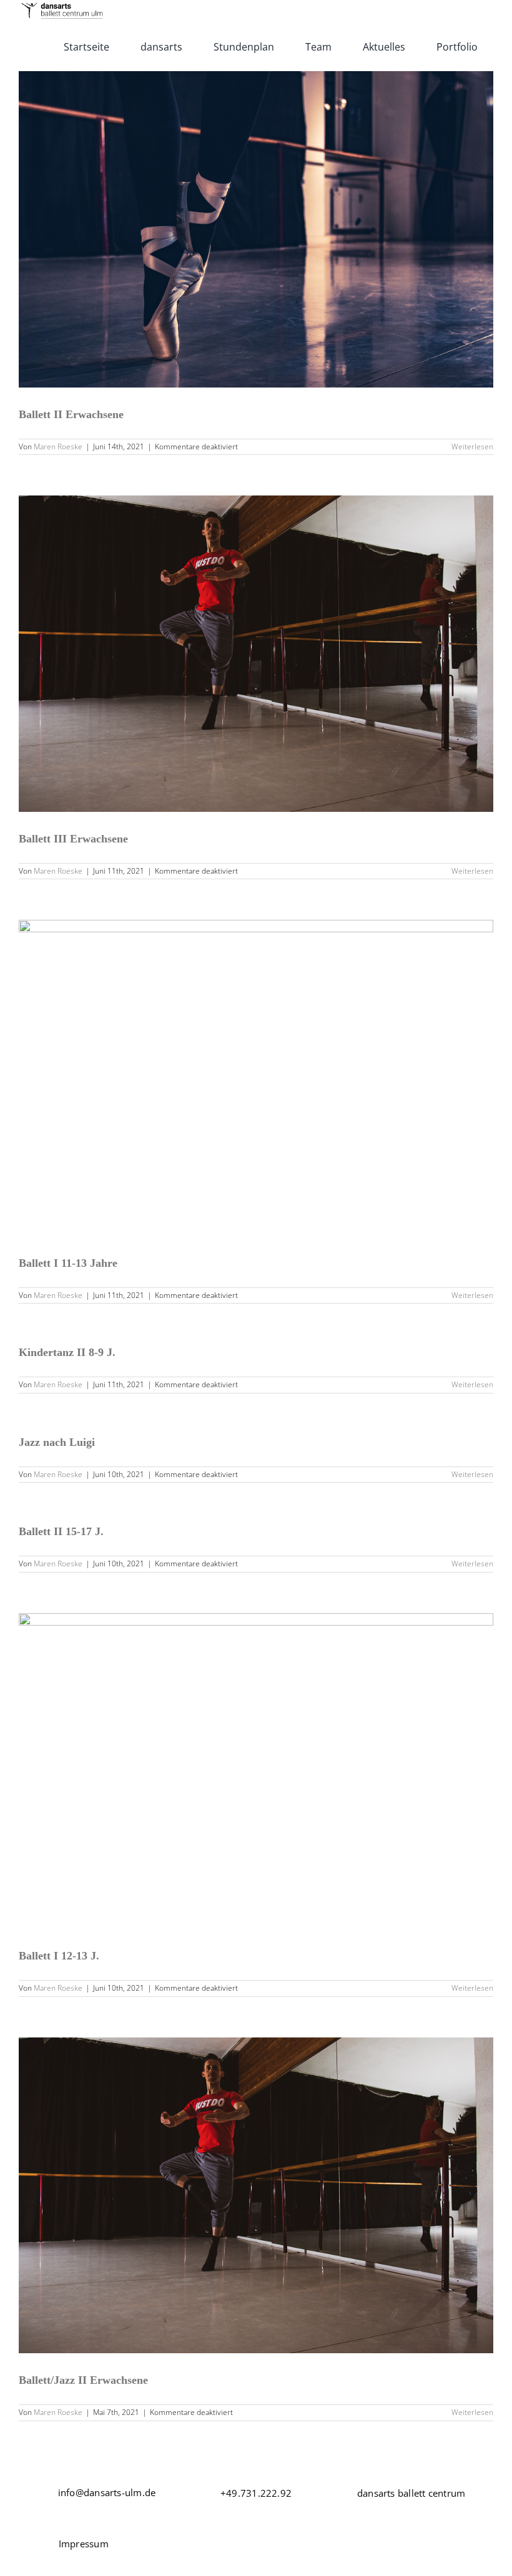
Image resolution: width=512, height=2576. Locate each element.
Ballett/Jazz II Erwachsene (83, 2380)
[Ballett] (256, 229)
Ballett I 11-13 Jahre (68, 1263)
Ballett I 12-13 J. (59, 1956)
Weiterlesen (472, 446)
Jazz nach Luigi (57, 1442)
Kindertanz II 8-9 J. (67, 1352)
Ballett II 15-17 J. (61, 1531)
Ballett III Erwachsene (73, 839)
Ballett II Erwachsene (71, 414)
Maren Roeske (58, 446)
